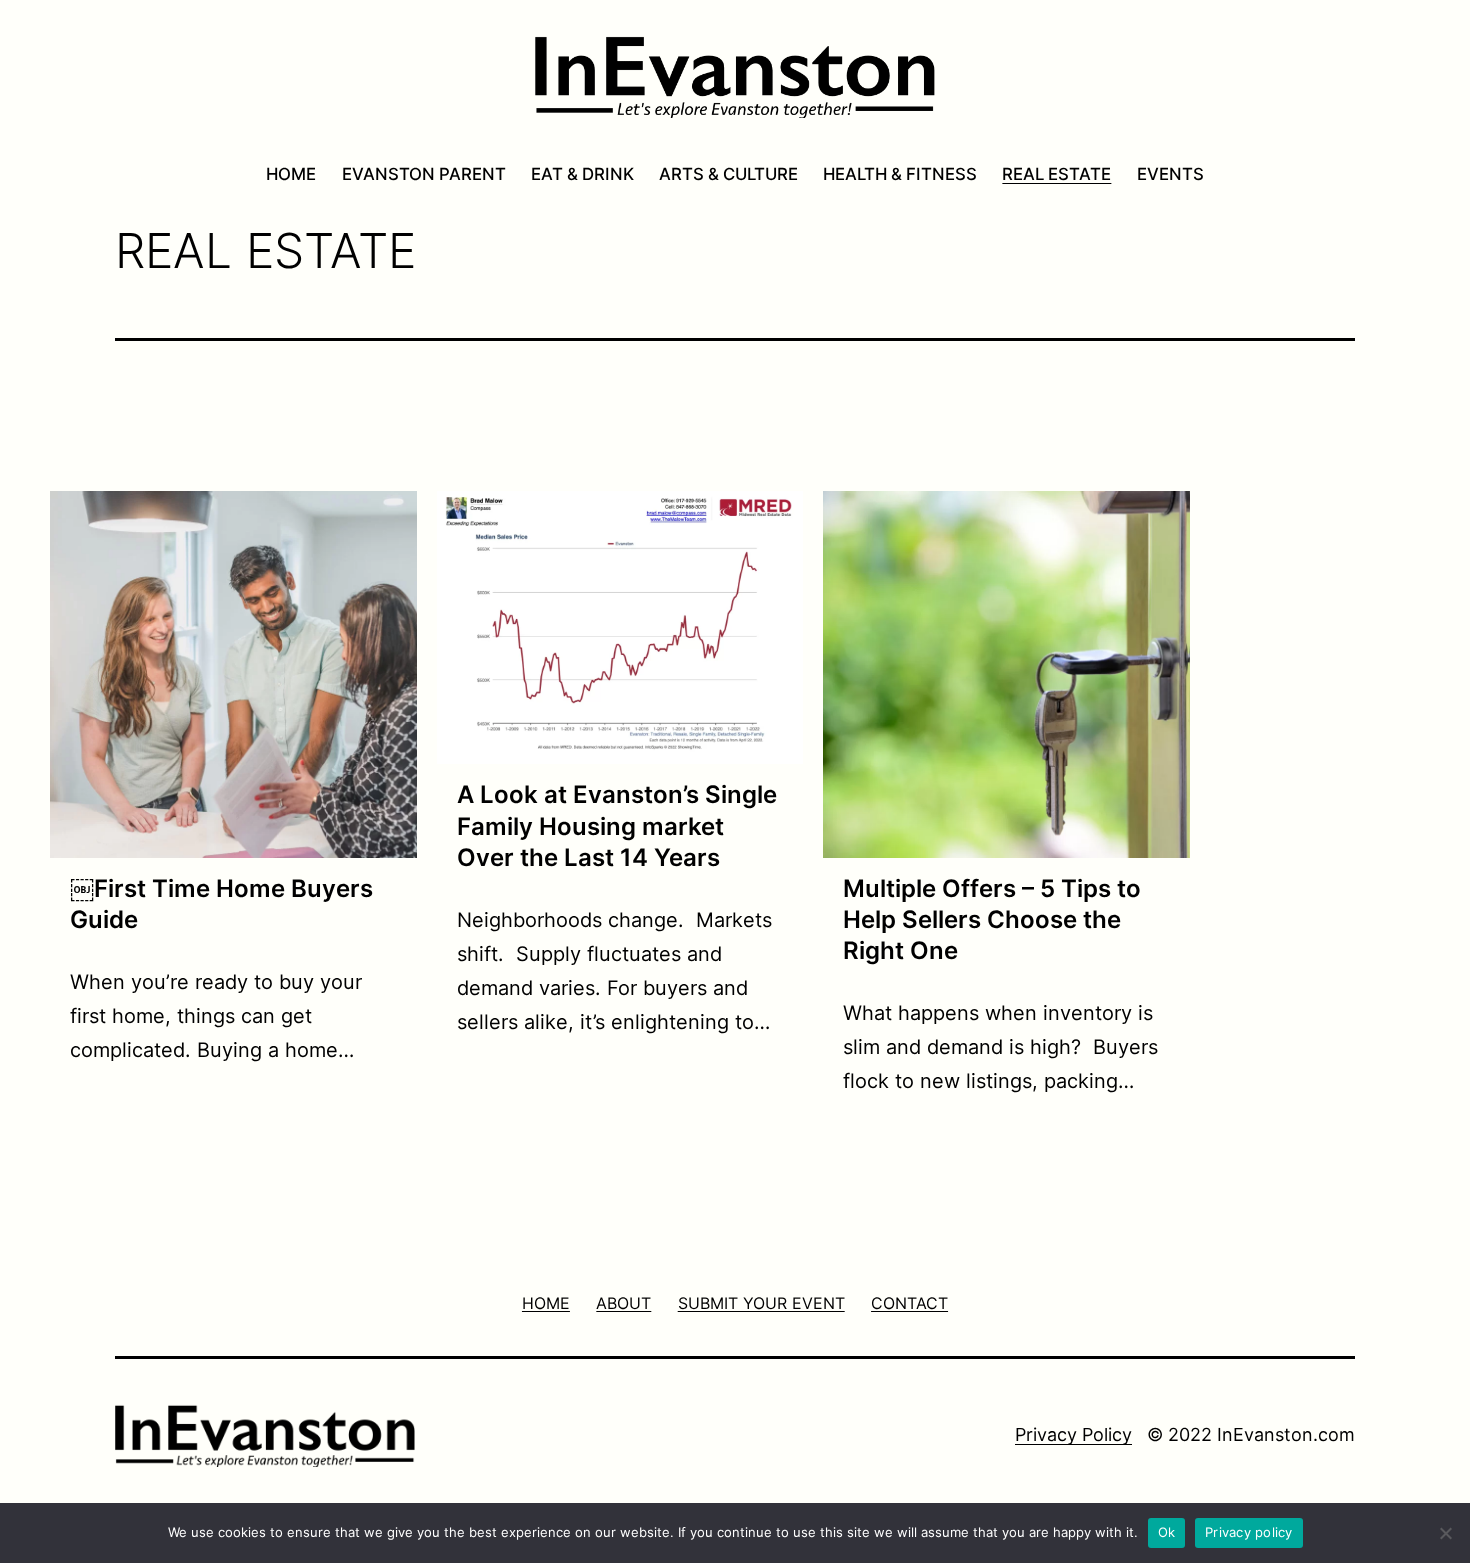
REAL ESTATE (1056, 174)
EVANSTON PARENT (424, 174)
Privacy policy (1249, 1532)
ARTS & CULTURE (728, 174)
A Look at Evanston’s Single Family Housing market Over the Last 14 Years (617, 825)
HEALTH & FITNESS (900, 174)
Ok (1167, 1532)
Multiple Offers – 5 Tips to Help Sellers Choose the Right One (992, 919)
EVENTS (1170, 174)
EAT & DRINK (582, 174)
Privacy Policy (1073, 1434)
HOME (291, 174)
